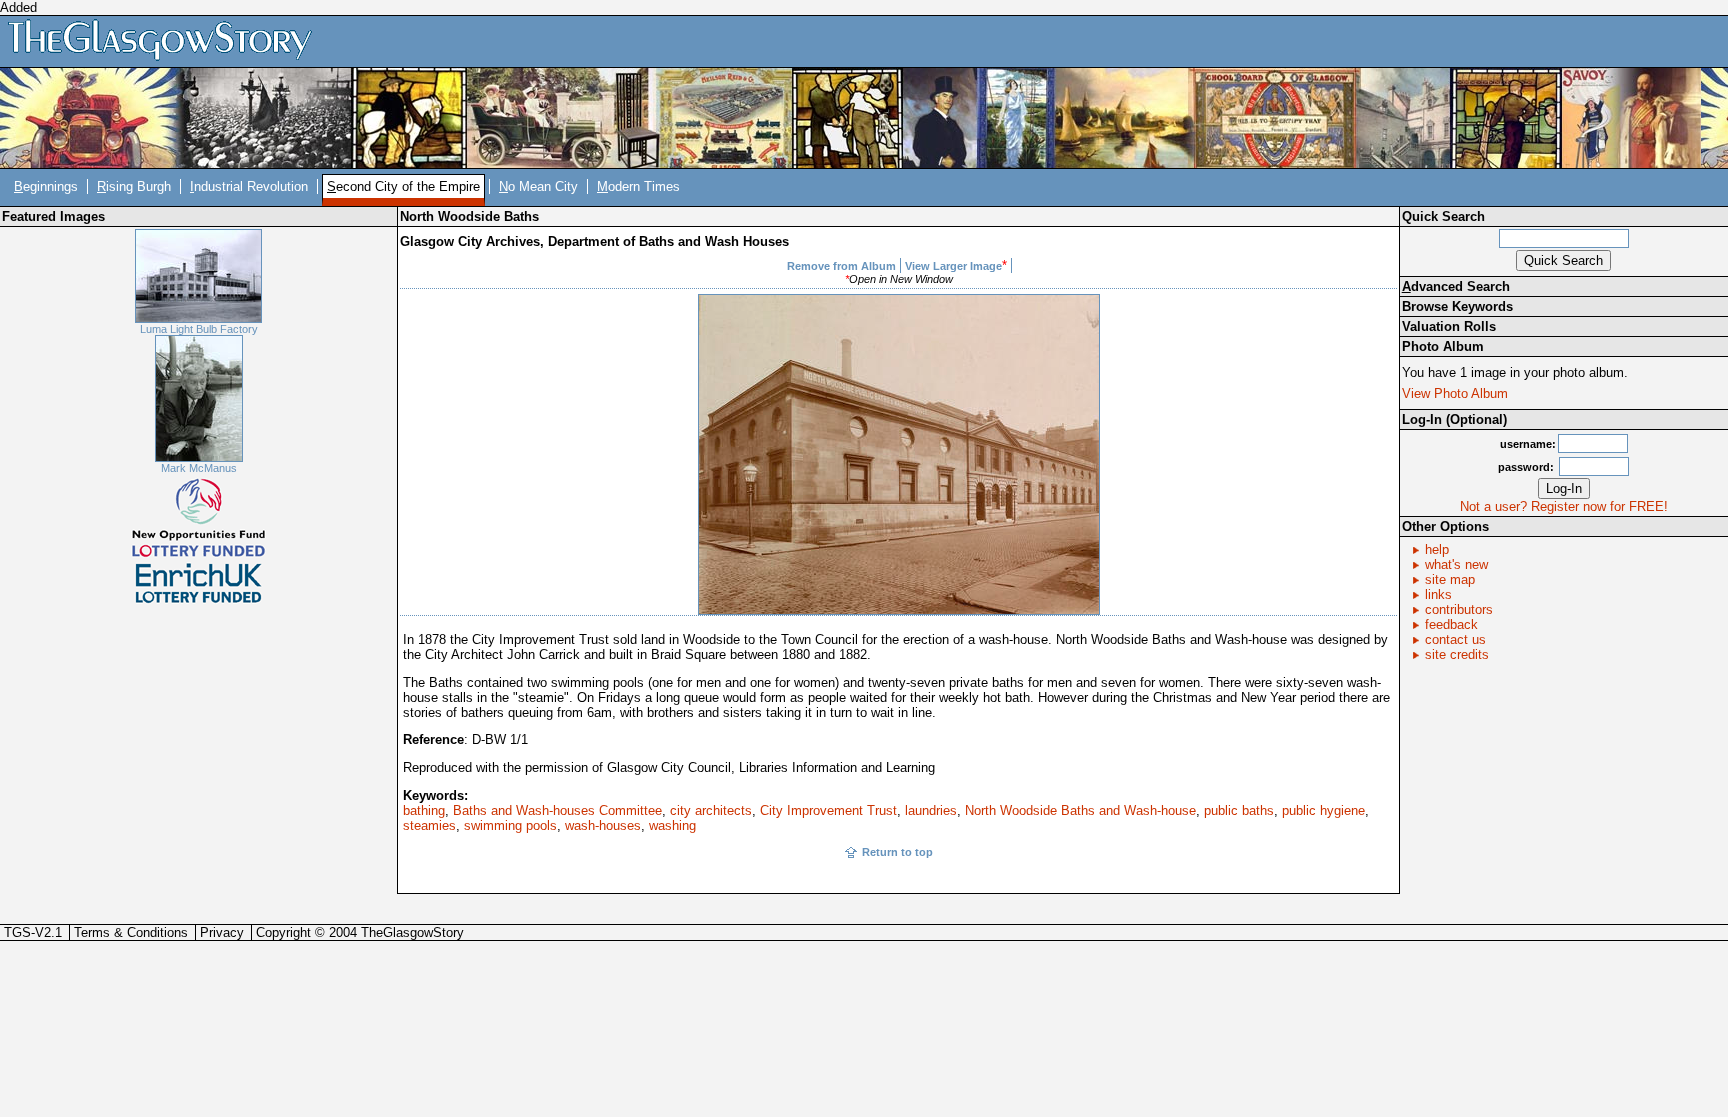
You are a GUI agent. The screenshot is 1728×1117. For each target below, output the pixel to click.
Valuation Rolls (1449, 326)
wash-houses (603, 825)
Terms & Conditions (131, 932)
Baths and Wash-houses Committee (557, 810)
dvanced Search (1456, 286)
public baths (1239, 810)
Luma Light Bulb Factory (199, 329)
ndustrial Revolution (249, 186)
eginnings (46, 186)
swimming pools (510, 825)
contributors (1459, 609)
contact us (1455, 639)
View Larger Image (953, 266)
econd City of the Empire (403, 186)
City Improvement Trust (828, 810)
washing (672, 825)
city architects (711, 810)
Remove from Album (841, 266)
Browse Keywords (1457, 306)
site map (1450, 579)
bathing (424, 810)
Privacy (222, 932)
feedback (1451, 624)
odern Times (638, 186)
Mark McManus (199, 468)
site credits (1457, 654)
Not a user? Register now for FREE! (1564, 506)
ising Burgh (134, 186)
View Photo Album (1455, 393)
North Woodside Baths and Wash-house (1080, 810)
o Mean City (538, 186)
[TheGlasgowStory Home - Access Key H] (167, 40)
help (1437, 549)
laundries (931, 810)
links (1438, 594)
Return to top (897, 852)
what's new (1456, 564)
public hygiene (1323, 810)
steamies (429, 825)
